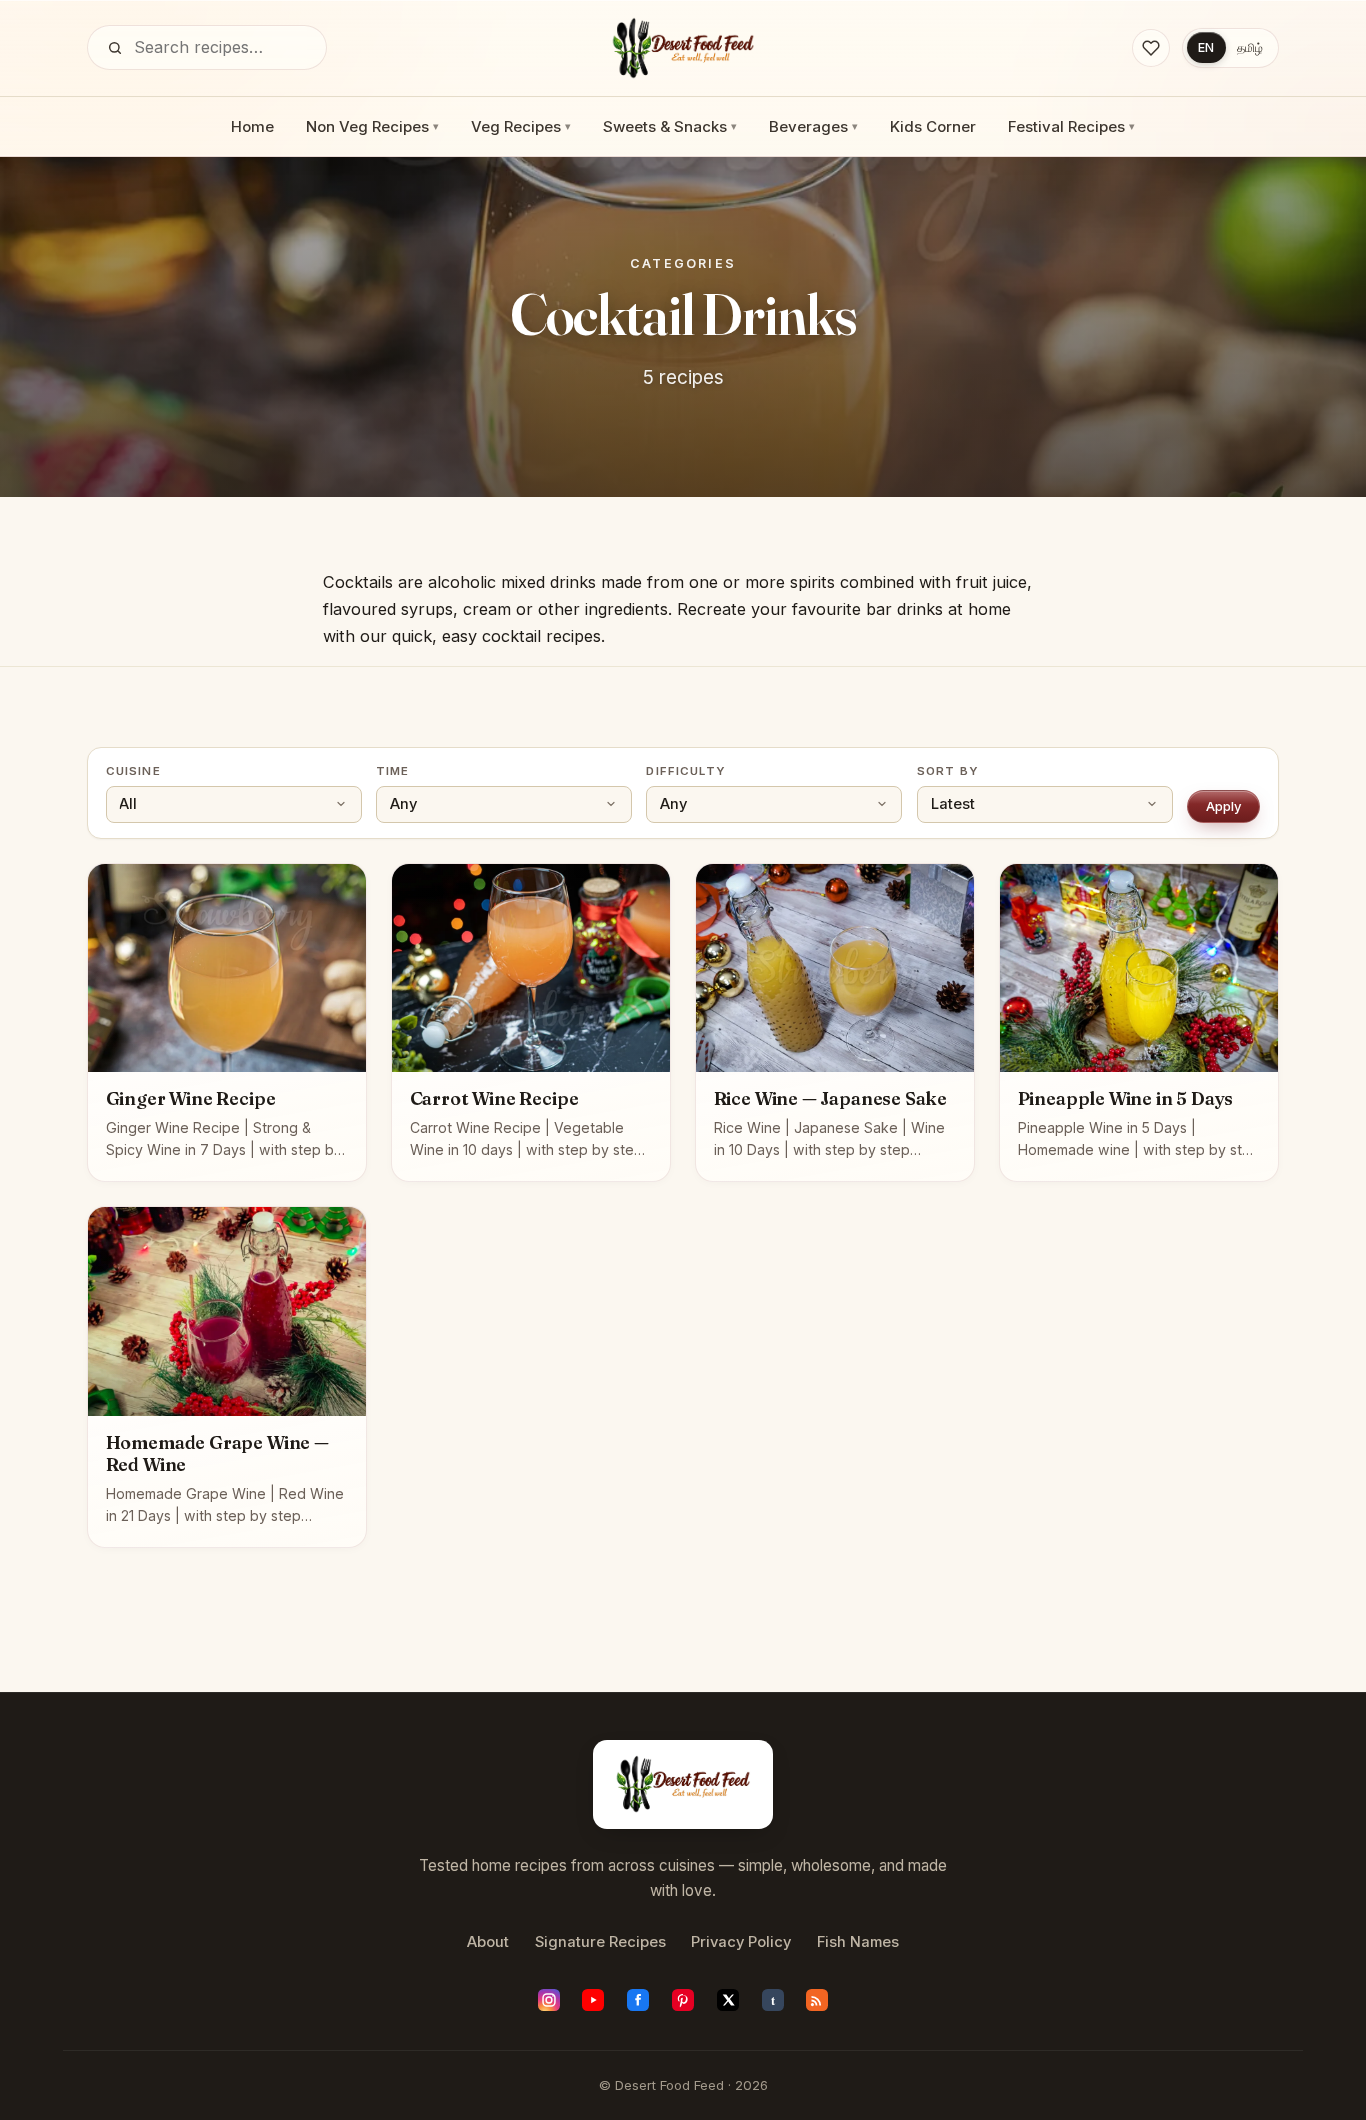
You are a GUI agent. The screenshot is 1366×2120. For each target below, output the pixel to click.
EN (1206, 47)
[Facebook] (638, 2000)
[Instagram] (549, 2000)
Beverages (813, 126)
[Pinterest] (683, 2000)
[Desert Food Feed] (683, 48)
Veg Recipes (521, 126)
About (488, 1942)
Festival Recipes (1071, 126)
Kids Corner (933, 126)
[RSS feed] (817, 2000)
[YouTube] (593, 2000)
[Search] (115, 48)
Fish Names (858, 1942)
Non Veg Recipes (372, 126)
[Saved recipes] (1151, 48)
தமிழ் (1250, 47)
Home (252, 126)
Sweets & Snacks (670, 126)
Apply (1224, 806)
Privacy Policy (741, 1942)
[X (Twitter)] (728, 2000)
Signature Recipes (600, 1942)
